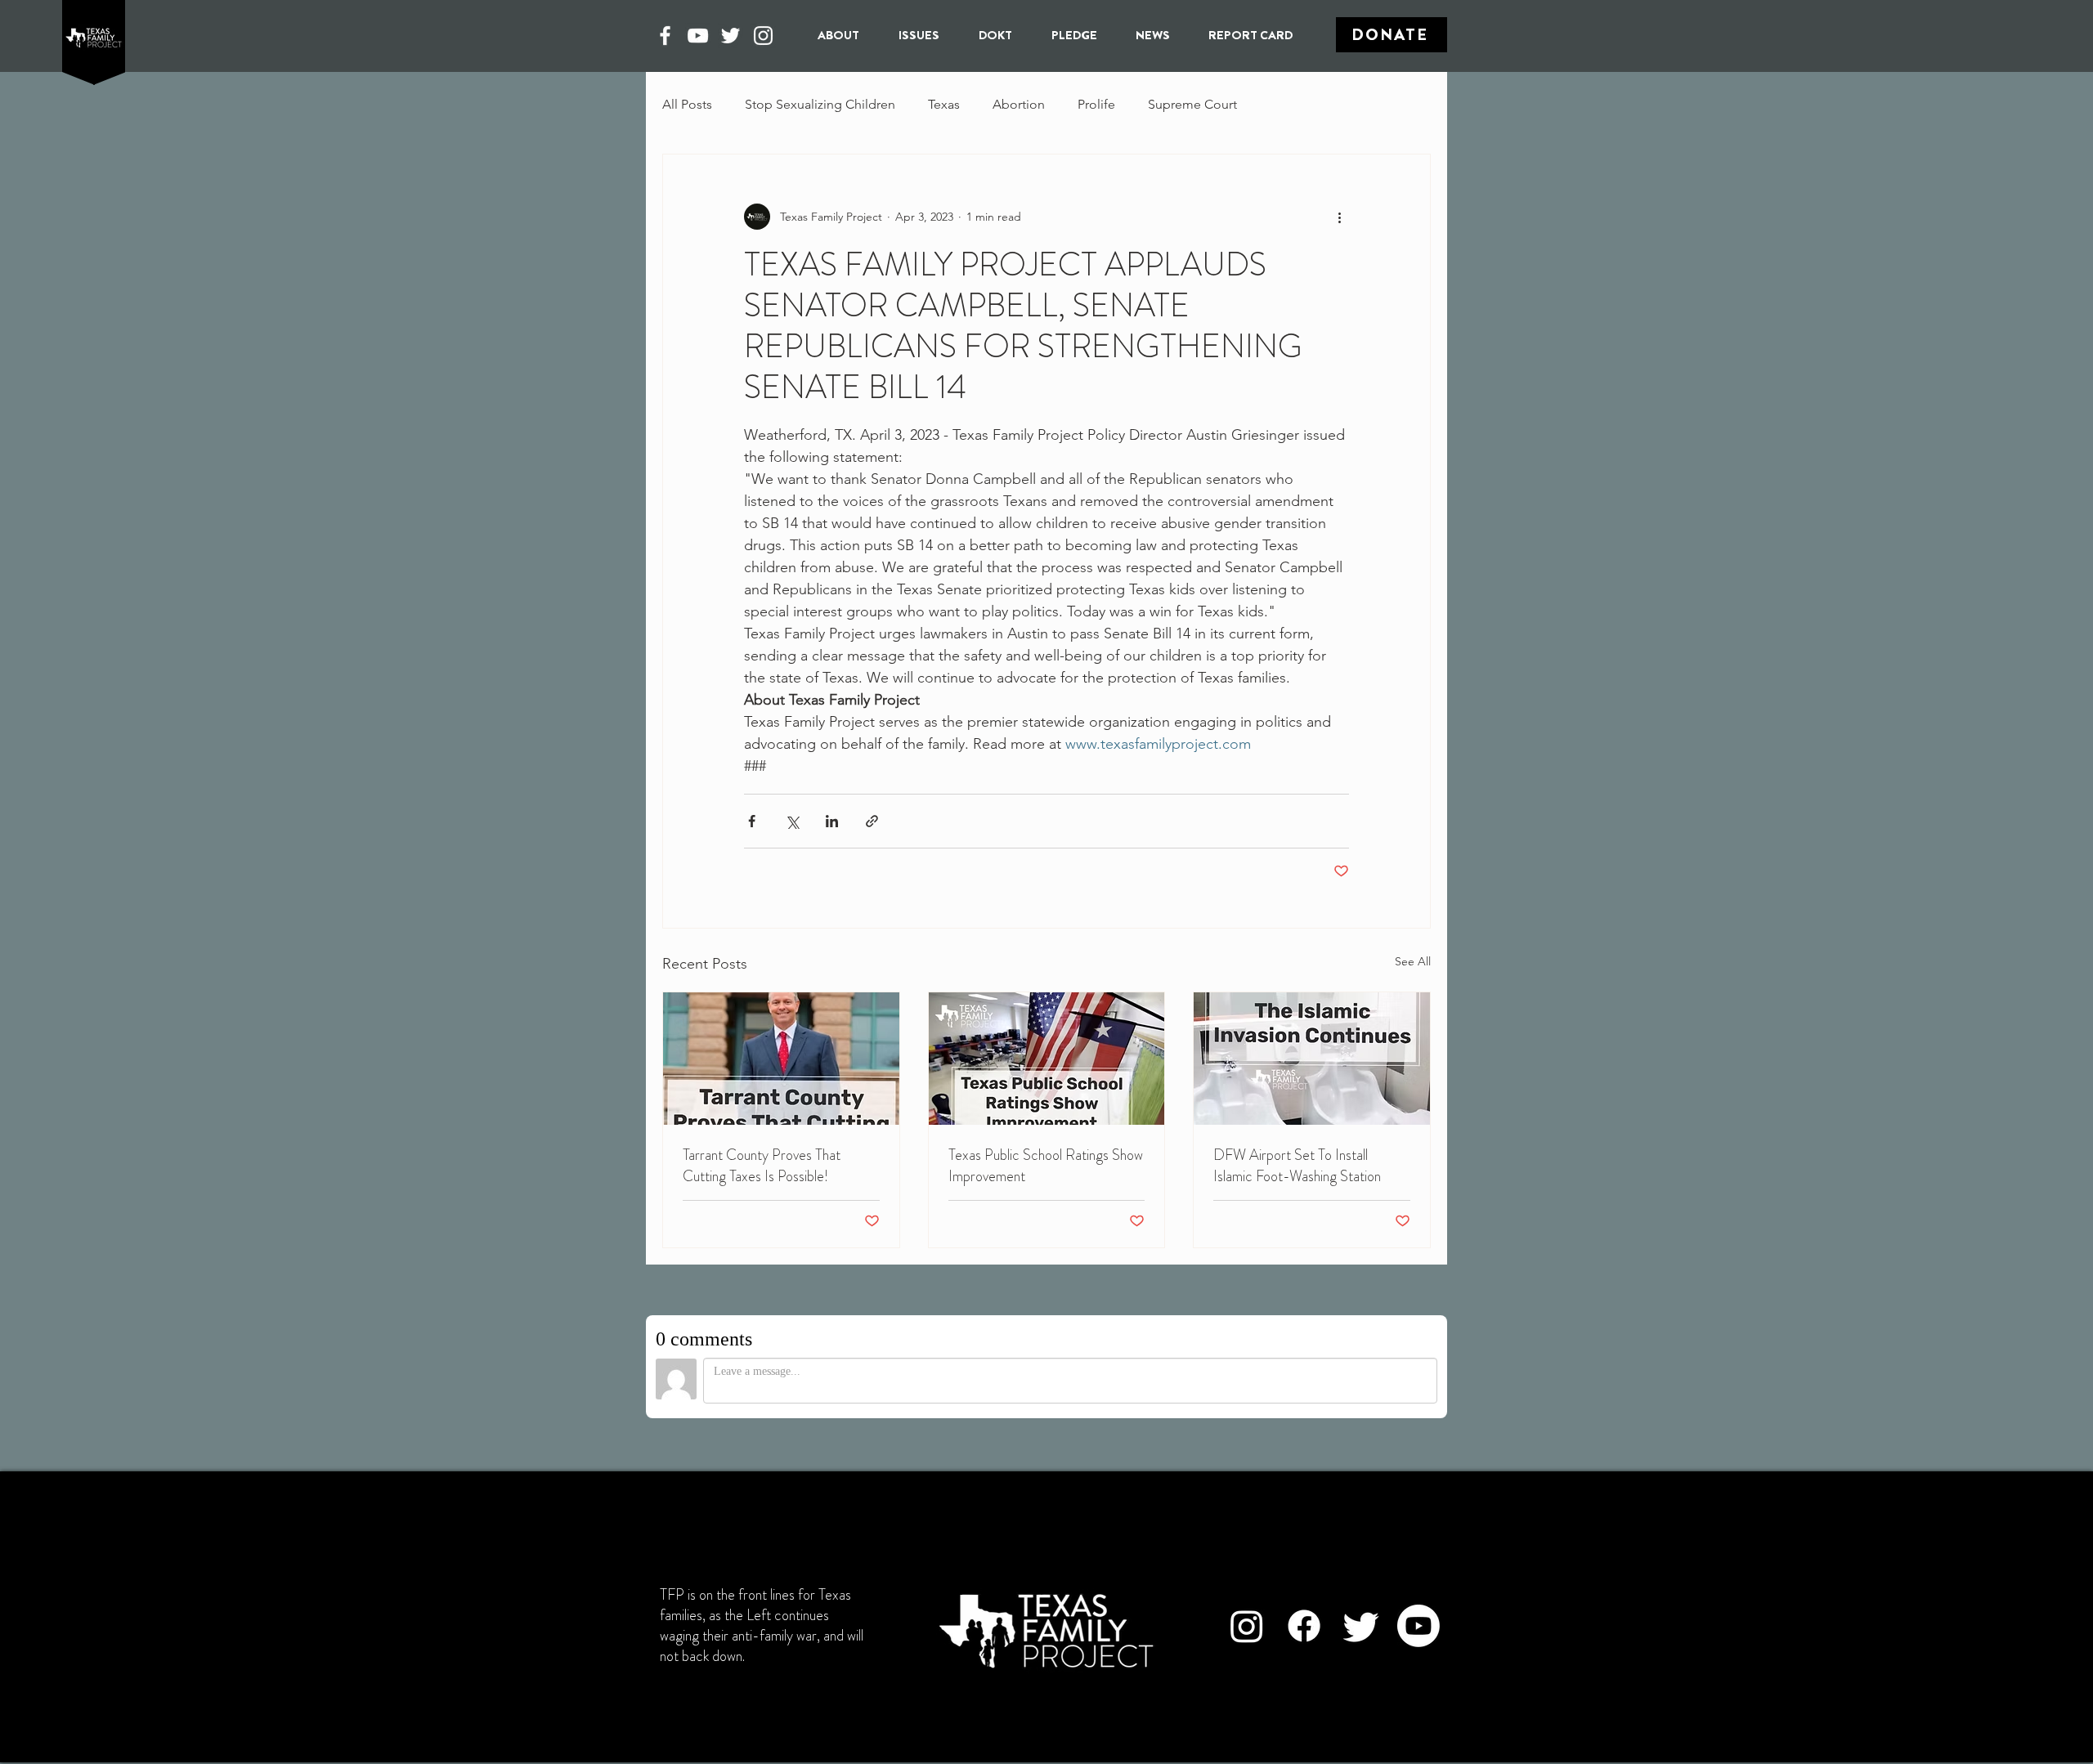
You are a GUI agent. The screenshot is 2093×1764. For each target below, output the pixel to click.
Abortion (1019, 104)
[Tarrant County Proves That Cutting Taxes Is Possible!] (781, 1059)
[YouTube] (698, 36)
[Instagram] (763, 36)
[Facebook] (665, 36)
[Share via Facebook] (752, 821)
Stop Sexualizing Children (820, 104)
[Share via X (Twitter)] (792, 821)
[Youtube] (1418, 1626)
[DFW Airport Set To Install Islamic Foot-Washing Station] (1312, 1059)
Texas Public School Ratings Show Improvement (1046, 1166)
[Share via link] (872, 821)
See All (1413, 961)
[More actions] (1339, 217)
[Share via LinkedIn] (832, 821)
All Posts (687, 104)
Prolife (1096, 104)
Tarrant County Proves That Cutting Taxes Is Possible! (762, 1166)
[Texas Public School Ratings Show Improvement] (1047, 1059)
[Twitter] (731, 36)
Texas (944, 104)
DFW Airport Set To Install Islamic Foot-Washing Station (1297, 1166)
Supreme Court (1192, 104)
